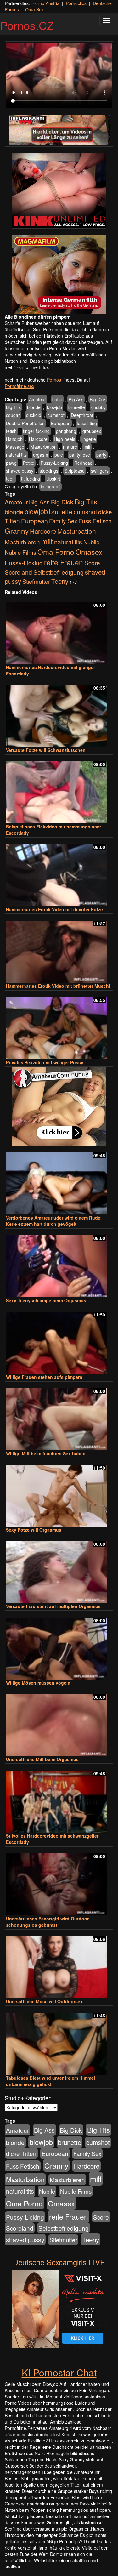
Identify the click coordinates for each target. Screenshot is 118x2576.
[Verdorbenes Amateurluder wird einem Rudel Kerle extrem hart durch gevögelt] (59, 1181)
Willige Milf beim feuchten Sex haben (46, 1453)
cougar (13, 415)
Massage (15, 447)
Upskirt (53, 479)
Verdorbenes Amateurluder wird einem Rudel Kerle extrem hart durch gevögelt (54, 1221)
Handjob (14, 439)
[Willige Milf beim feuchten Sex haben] (59, 1416)
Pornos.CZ (27, 25)
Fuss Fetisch (95, 521)
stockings (49, 471)
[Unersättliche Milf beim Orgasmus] (59, 1722)
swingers (100, 471)
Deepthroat (82, 415)
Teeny (60, 581)
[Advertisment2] (59, 274)
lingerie (89, 439)
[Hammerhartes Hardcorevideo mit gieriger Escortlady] (59, 630)
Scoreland (18, 572)
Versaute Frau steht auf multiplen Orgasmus (53, 1606)
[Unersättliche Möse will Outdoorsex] (59, 1964)
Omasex (89, 552)
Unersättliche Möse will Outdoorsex (44, 2001)
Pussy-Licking (54, 463)
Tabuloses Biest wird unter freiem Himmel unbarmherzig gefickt (51, 2081)
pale (59, 455)
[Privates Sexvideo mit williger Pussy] (59, 1025)
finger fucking (36, 431)
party (101, 455)
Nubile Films (20, 552)
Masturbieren (22, 542)
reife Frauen (64, 562)
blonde (34, 407)
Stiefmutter (36, 581)
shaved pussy (20, 471)
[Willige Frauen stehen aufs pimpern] (59, 1340)
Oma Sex (34, 9)
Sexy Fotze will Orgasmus (34, 1530)
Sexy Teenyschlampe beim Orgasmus (46, 1300)
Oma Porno (56, 552)
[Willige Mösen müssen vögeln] (59, 1646)
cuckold (34, 415)
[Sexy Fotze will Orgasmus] (59, 1493)
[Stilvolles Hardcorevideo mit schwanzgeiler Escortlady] (59, 1799)
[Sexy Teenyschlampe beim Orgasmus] (59, 1263)
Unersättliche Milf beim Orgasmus (42, 1759)
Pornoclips (76, 3)
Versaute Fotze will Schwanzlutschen (46, 750)
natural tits (16, 455)
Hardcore (38, 439)
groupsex (92, 431)
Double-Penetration (25, 423)
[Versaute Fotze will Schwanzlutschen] (59, 713)
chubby (98, 407)
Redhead (83, 463)
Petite (29, 463)
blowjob (54, 407)
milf (87, 447)
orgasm (41, 455)
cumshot (56, 415)
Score (92, 563)
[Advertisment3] (59, 1106)
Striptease (75, 471)
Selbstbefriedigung (59, 572)
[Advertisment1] (59, 191)
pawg (11, 463)
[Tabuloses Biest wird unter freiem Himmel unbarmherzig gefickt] (59, 2041)
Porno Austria (46, 3)
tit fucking (31, 479)
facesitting (87, 423)
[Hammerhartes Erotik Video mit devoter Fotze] (59, 872)
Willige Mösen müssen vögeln (38, 1683)
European (61, 423)
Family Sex (63, 521)
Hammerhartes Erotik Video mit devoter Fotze (54, 909)
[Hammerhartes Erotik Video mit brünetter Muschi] (59, 949)
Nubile (91, 542)
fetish (11, 431)
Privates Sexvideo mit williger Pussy (45, 1062)
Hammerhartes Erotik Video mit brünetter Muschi (58, 986)
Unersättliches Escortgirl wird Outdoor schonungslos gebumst (47, 1922)
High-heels (65, 439)
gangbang (66, 431)
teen (10, 479)
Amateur (37, 399)
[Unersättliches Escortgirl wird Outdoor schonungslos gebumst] (59, 1882)
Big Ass (76, 399)
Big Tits (13, 407)
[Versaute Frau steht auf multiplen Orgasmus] (59, 1569)
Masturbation (44, 447)
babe (57, 399)
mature (70, 447)
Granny (17, 531)
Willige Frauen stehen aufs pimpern (44, 1377)
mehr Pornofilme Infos (27, 367)
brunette (77, 407)
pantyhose (80, 455)
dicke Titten (21, 2153)
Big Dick (98, 399)
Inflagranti (51, 486)
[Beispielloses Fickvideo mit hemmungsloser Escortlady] (59, 790)
